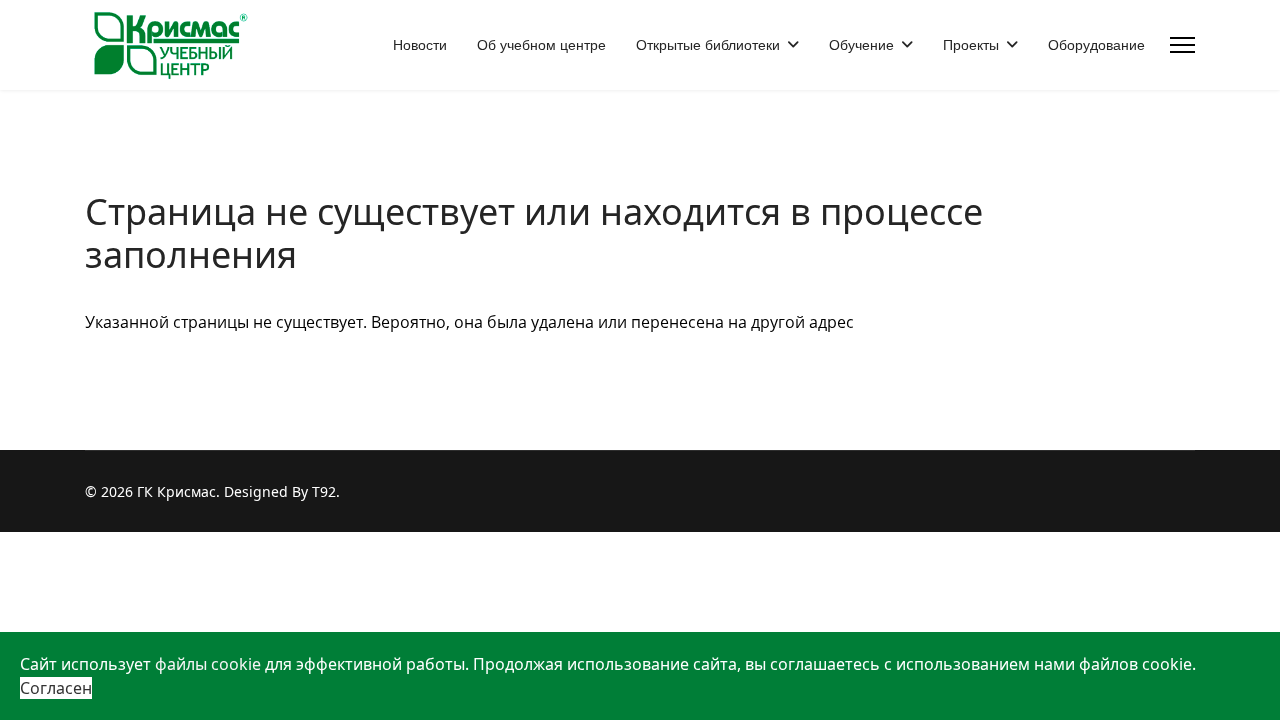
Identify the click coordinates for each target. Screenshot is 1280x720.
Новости (420, 45)
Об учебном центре (541, 45)
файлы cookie (208, 664)
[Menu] (1182, 45)
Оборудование (1096, 45)
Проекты (971, 45)
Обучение (861, 45)
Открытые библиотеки (708, 45)
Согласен (56, 688)
